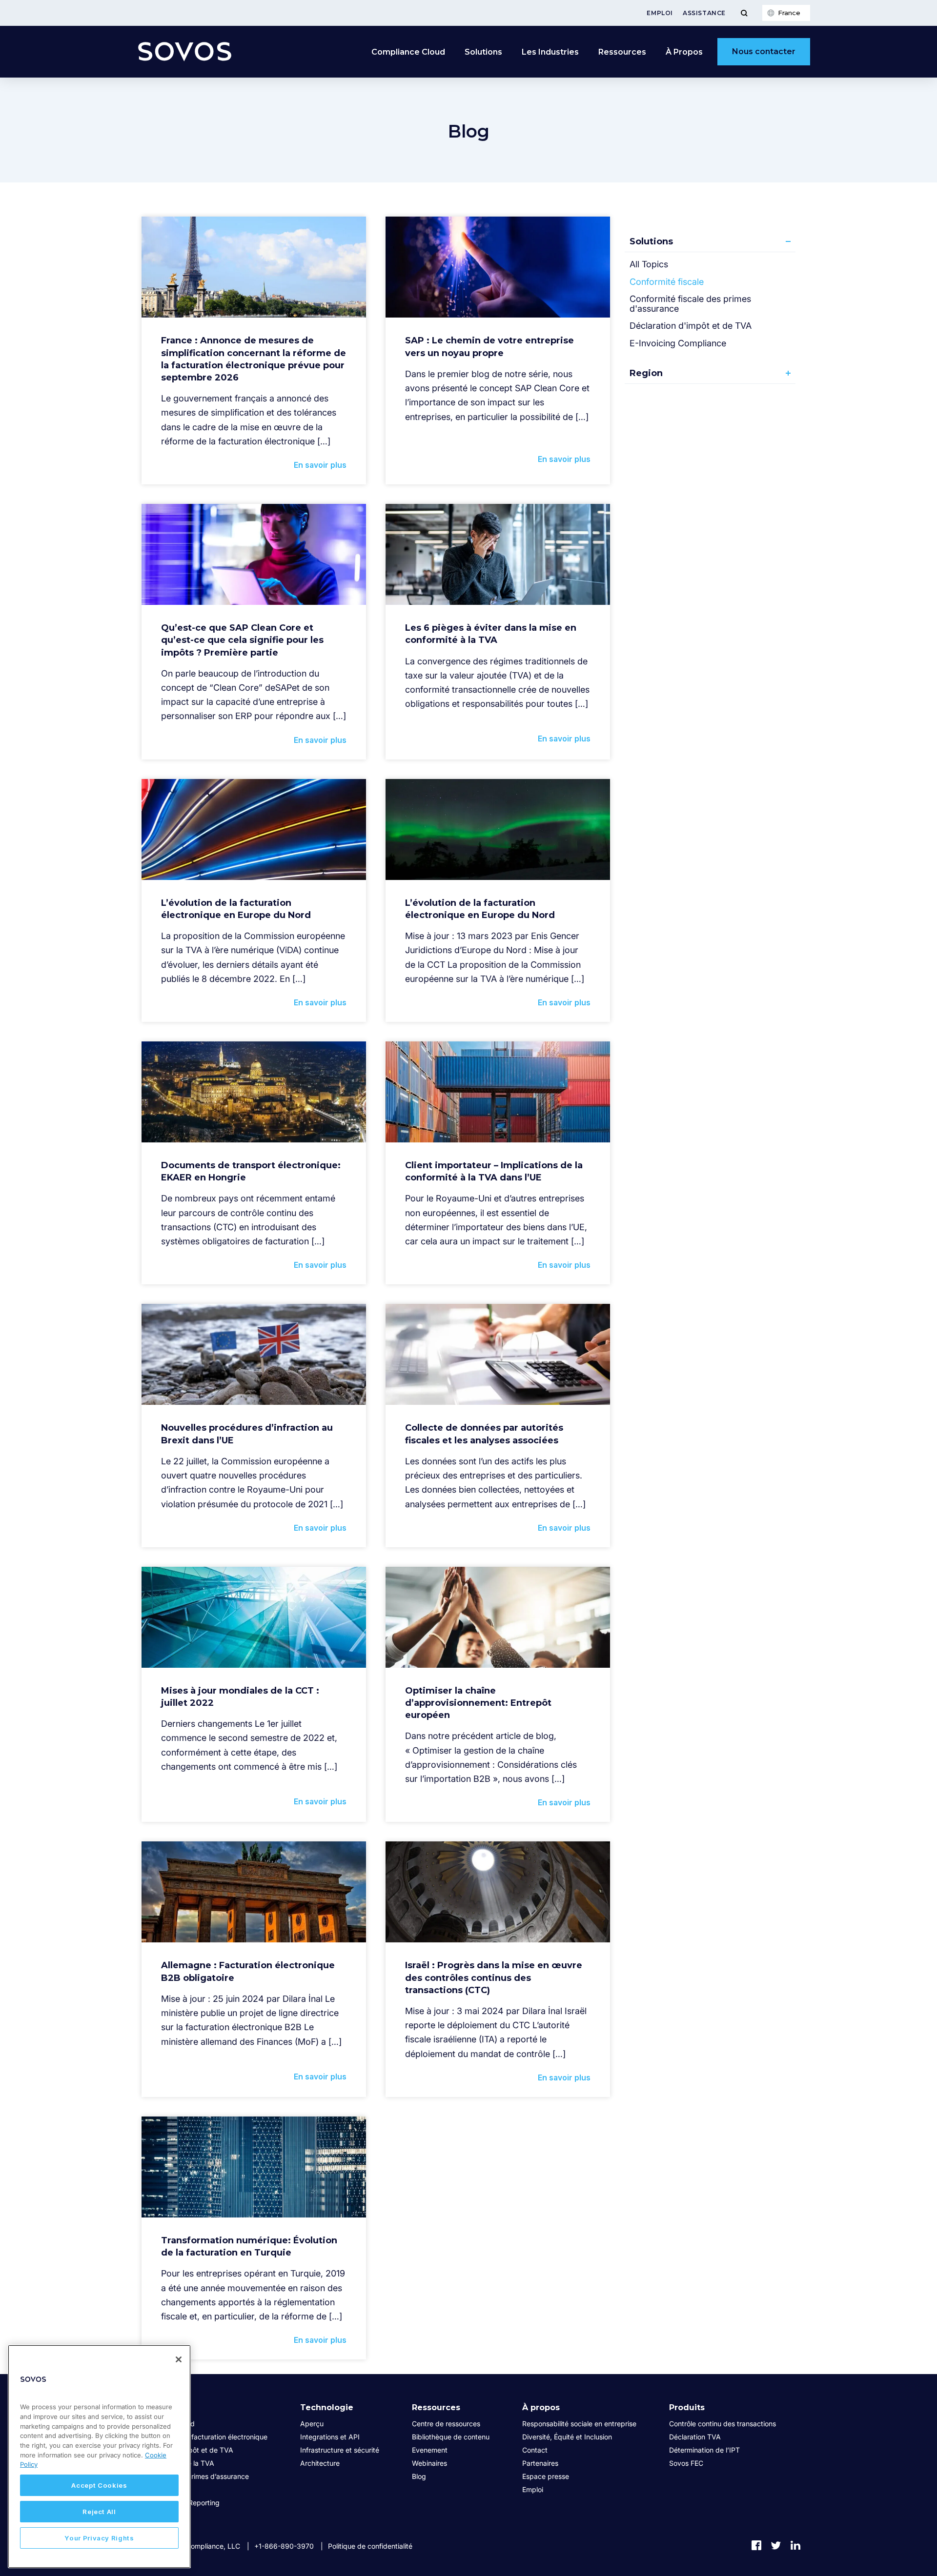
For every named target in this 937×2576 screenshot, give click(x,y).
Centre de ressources (446, 2424)
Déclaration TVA (695, 2437)
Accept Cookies (99, 2485)
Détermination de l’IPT (704, 2450)
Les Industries (550, 52)
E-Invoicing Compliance (678, 343)
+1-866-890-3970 (284, 2546)
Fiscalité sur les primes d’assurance (193, 2476)
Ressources (622, 52)
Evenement (430, 2450)
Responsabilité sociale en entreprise (579, 2424)
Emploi (660, 13)
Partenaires (540, 2463)
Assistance (704, 13)
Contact (535, 2450)
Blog (419, 2476)
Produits (687, 2407)
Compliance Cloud (408, 52)
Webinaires (429, 2463)
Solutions (483, 52)
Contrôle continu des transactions (723, 2424)
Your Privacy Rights (99, 2538)
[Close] (179, 2359)
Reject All (99, 2512)
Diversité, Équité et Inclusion (567, 2437)
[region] (99, 2456)
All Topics (649, 264)
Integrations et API (330, 2437)
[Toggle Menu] (744, 13)
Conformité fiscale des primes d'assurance (690, 304)
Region (646, 373)
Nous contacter (764, 51)
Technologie (327, 2407)
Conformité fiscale (667, 282)
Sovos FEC (686, 2463)
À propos (541, 2407)
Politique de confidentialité (370, 2546)
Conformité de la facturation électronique (202, 2437)
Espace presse (546, 2476)
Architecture (320, 2463)
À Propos (684, 52)
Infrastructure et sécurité (340, 2450)
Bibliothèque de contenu (451, 2437)
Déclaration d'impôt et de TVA (691, 326)
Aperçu (312, 2424)
